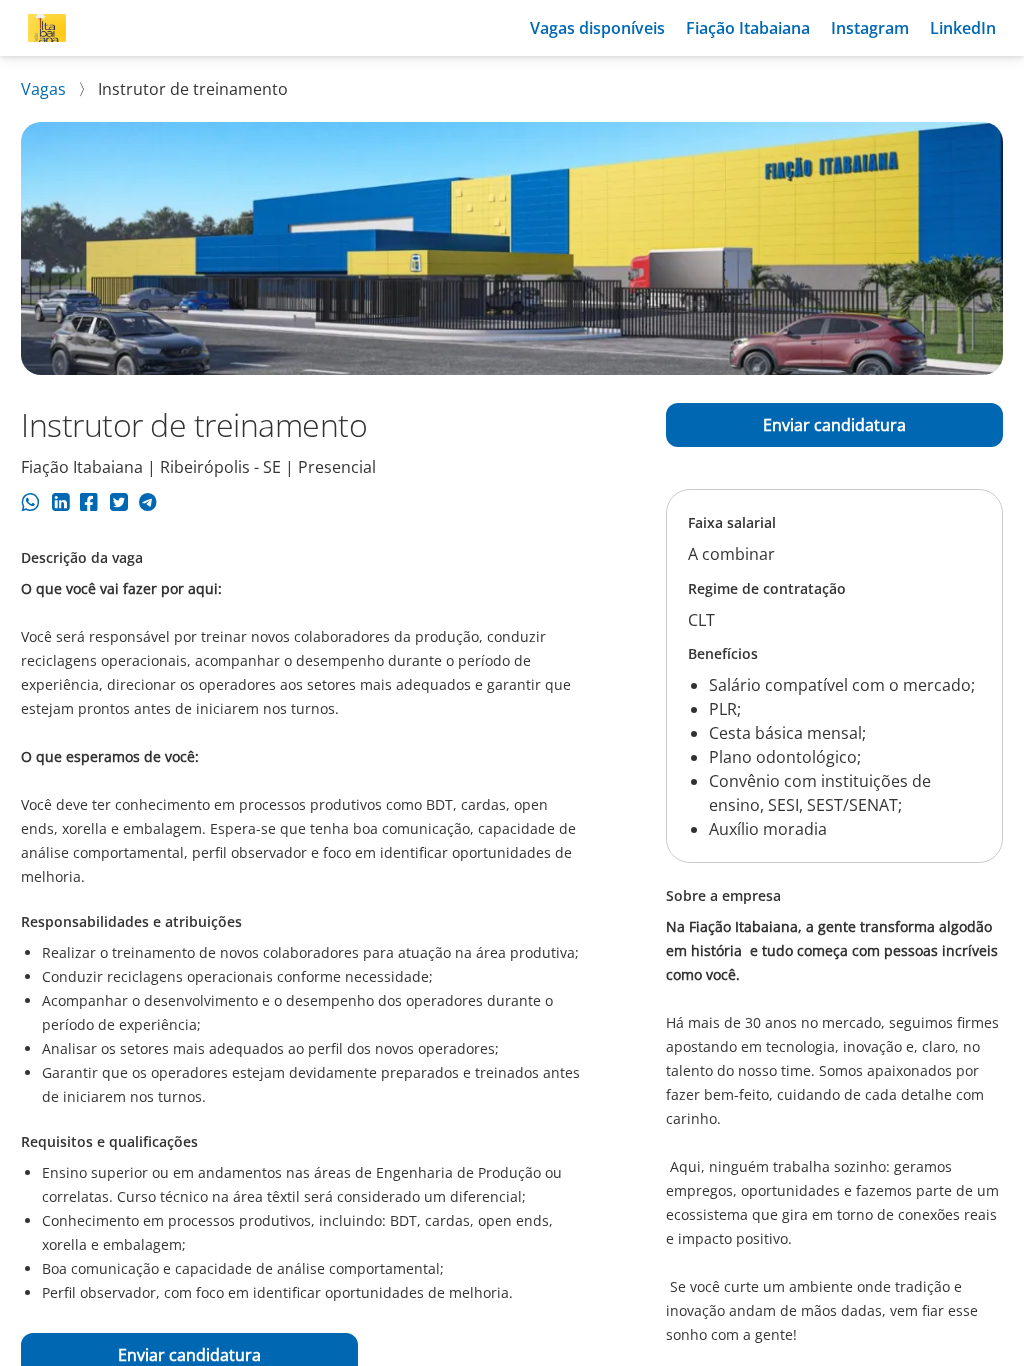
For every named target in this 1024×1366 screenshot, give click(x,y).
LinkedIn (963, 28)
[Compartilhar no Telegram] (147, 505)
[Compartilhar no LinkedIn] (60, 505)
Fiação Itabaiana (748, 28)
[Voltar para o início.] (47, 28)
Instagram (870, 28)
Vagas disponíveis (597, 28)
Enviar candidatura (834, 425)
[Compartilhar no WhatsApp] (30, 505)
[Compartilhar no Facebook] (89, 505)
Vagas (45, 89)
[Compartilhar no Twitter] (118, 505)
